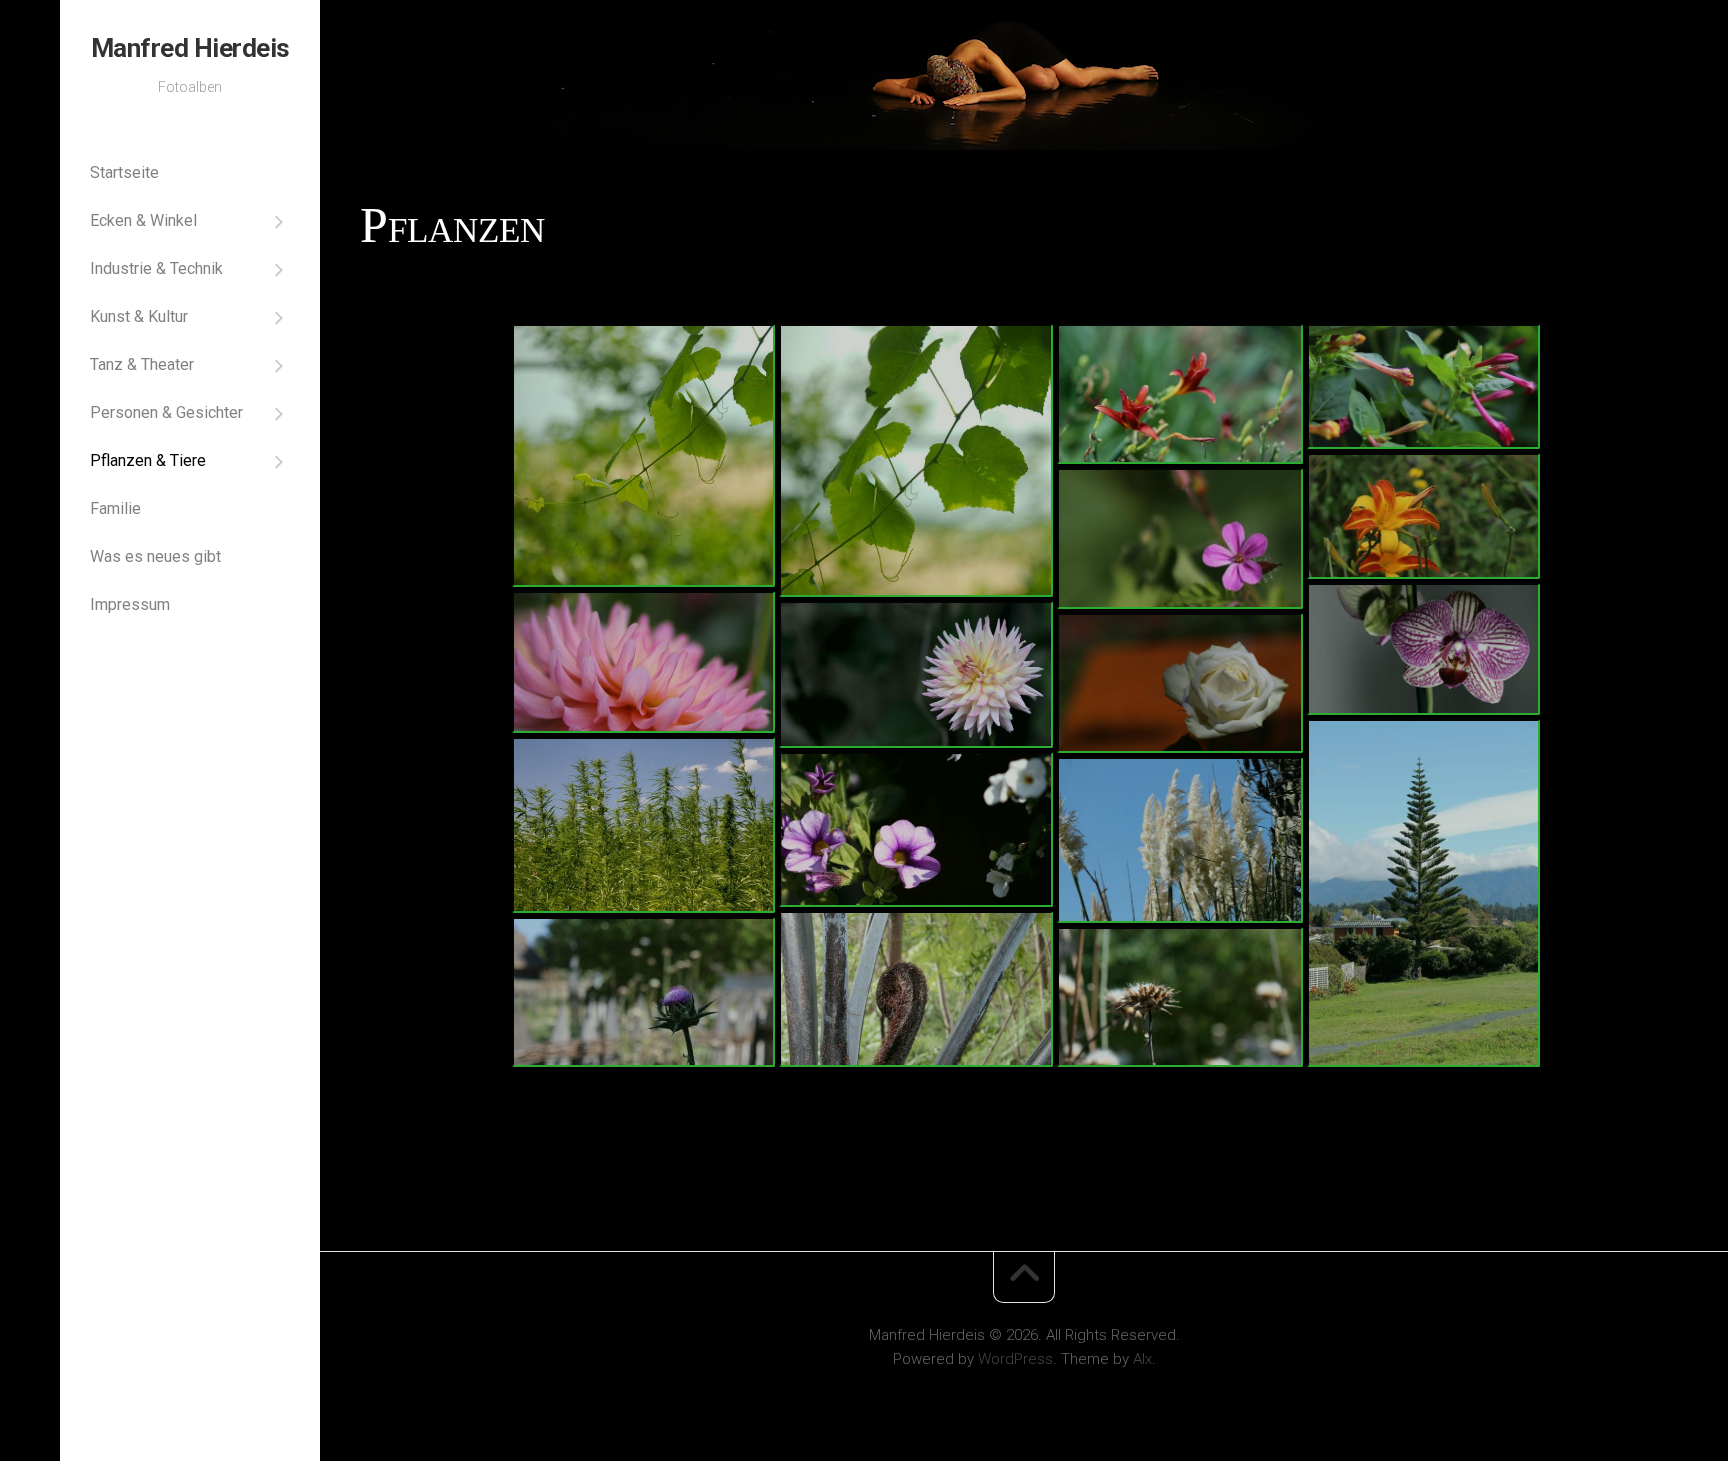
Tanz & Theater (142, 364)
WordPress (1015, 1359)
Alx (1142, 1359)
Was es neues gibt (155, 556)
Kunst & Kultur (139, 316)
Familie (115, 508)
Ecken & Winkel (143, 220)
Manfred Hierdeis (190, 48)
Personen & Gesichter (166, 412)
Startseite (124, 172)
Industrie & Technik (156, 268)
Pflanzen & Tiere (148, 460)
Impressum (130, 604)
